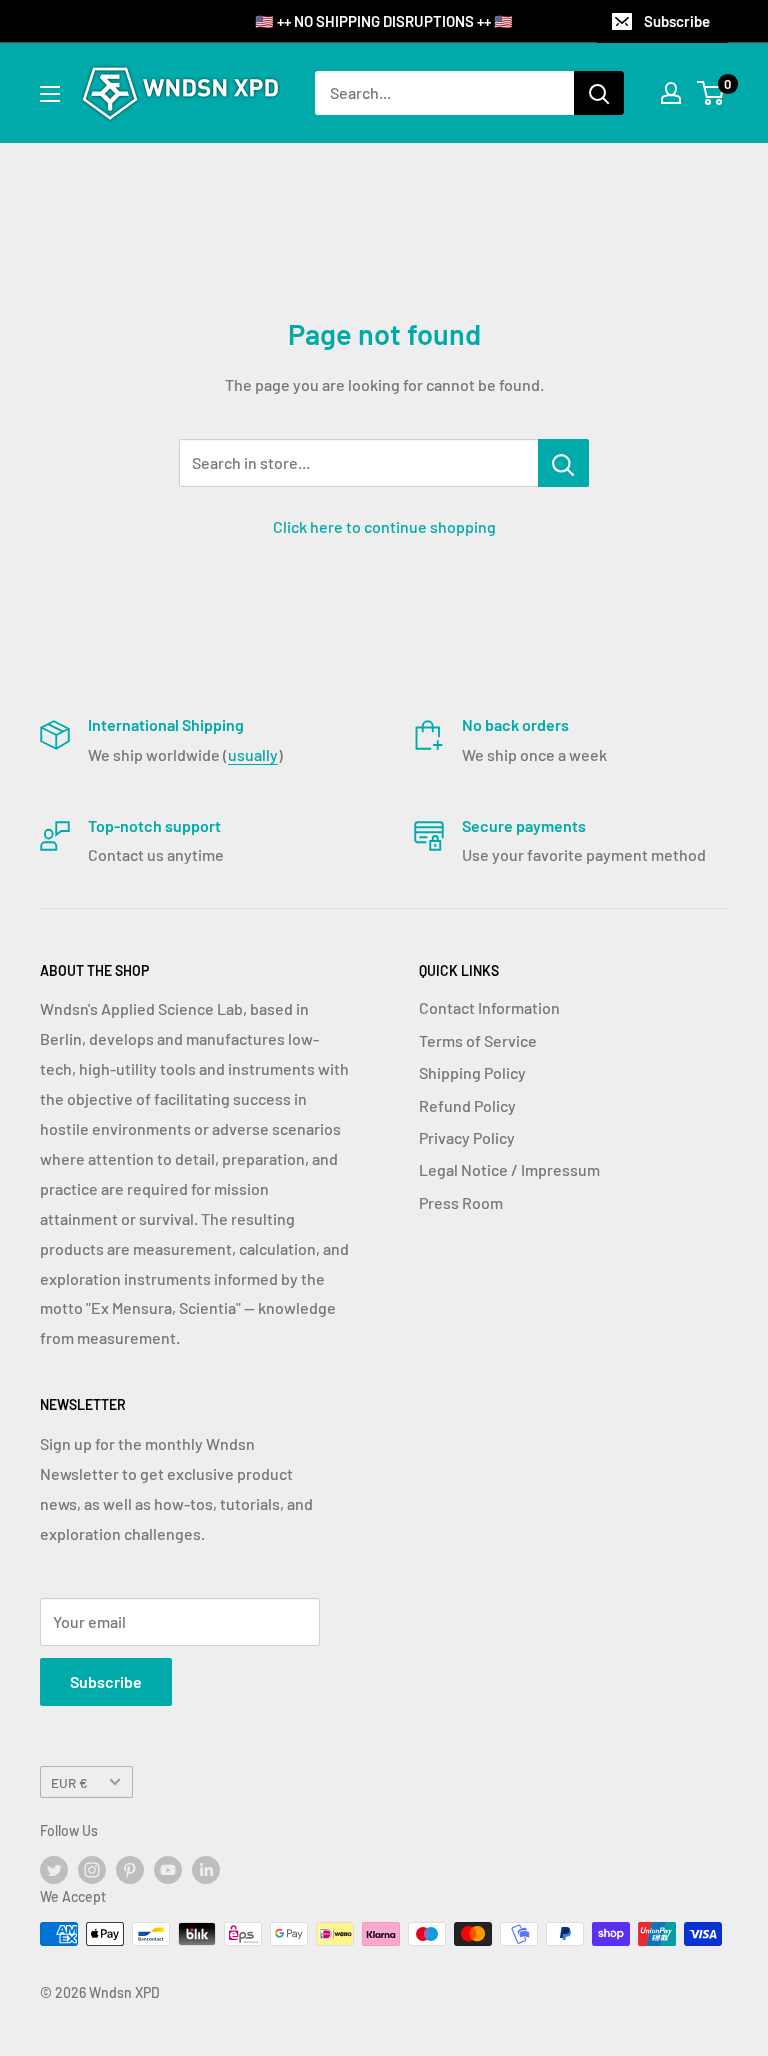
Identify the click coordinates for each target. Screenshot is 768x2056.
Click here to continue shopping (384, 526)
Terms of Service (478, 1040)
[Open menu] (50, 94)
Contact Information (489, 1007)
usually (253, 754)
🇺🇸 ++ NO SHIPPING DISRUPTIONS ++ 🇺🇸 (384, 21)
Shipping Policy (472, 1072)
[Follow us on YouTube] (168, 1870)
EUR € (69, 1782)
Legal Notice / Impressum (509, 1169)
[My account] (671, 93)
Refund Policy (467, 1105)
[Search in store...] (563, 463)
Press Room (461, 1202)
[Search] (599, 93)
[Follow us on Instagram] (92, 1870)
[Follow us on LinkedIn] (206, 1870)
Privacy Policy (467, 1137)
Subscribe (677, 21)
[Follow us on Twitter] (54, 1870)
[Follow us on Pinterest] (130, 1870)
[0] (711, 93)
